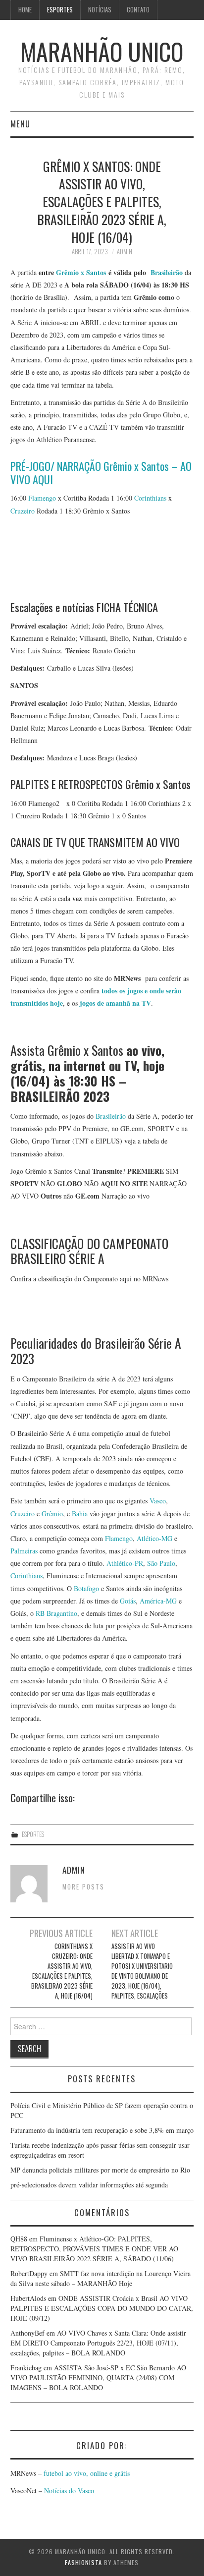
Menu (20, 124)
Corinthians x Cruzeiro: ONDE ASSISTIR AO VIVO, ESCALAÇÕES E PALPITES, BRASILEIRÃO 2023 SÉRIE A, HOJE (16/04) (62, 1971)
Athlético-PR (125, 1563)
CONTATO (138, 10)
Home (25, 10)
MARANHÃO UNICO (102, 51)
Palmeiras (24, 1551)
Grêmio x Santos (81, 272)
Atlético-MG (154, 1538)
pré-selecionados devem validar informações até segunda (89, 2185)
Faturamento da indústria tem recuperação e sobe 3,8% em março (102, 2130)
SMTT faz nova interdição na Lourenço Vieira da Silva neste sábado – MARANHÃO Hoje (101, 2278)
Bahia (80, 1514)
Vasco (158, 1501)
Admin (125, 252)
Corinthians (150, 498)
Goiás (128, 1601)
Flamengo (42, 498)
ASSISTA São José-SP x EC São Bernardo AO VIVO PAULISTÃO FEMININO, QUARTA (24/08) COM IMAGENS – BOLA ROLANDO (98, 2377)
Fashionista (83, 2562)
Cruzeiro (23, 511)
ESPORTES (60, 10)
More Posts (83, 1887)
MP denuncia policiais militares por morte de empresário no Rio (100, 2170)
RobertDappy (29, 2273)
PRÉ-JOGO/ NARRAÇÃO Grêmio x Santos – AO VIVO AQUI (101, 472)
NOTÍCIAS (100, 10)
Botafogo (86, 1588)
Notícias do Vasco (68, 2490)
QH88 (19, 2239)
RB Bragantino (56, 1613)
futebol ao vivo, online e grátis (87, 2473)
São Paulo (161, 1563)
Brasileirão (111, 1116)
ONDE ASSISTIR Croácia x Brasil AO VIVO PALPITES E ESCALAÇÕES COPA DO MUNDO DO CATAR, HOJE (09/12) (102, 2308)
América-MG (158, 1601)
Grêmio (52, 1514)
